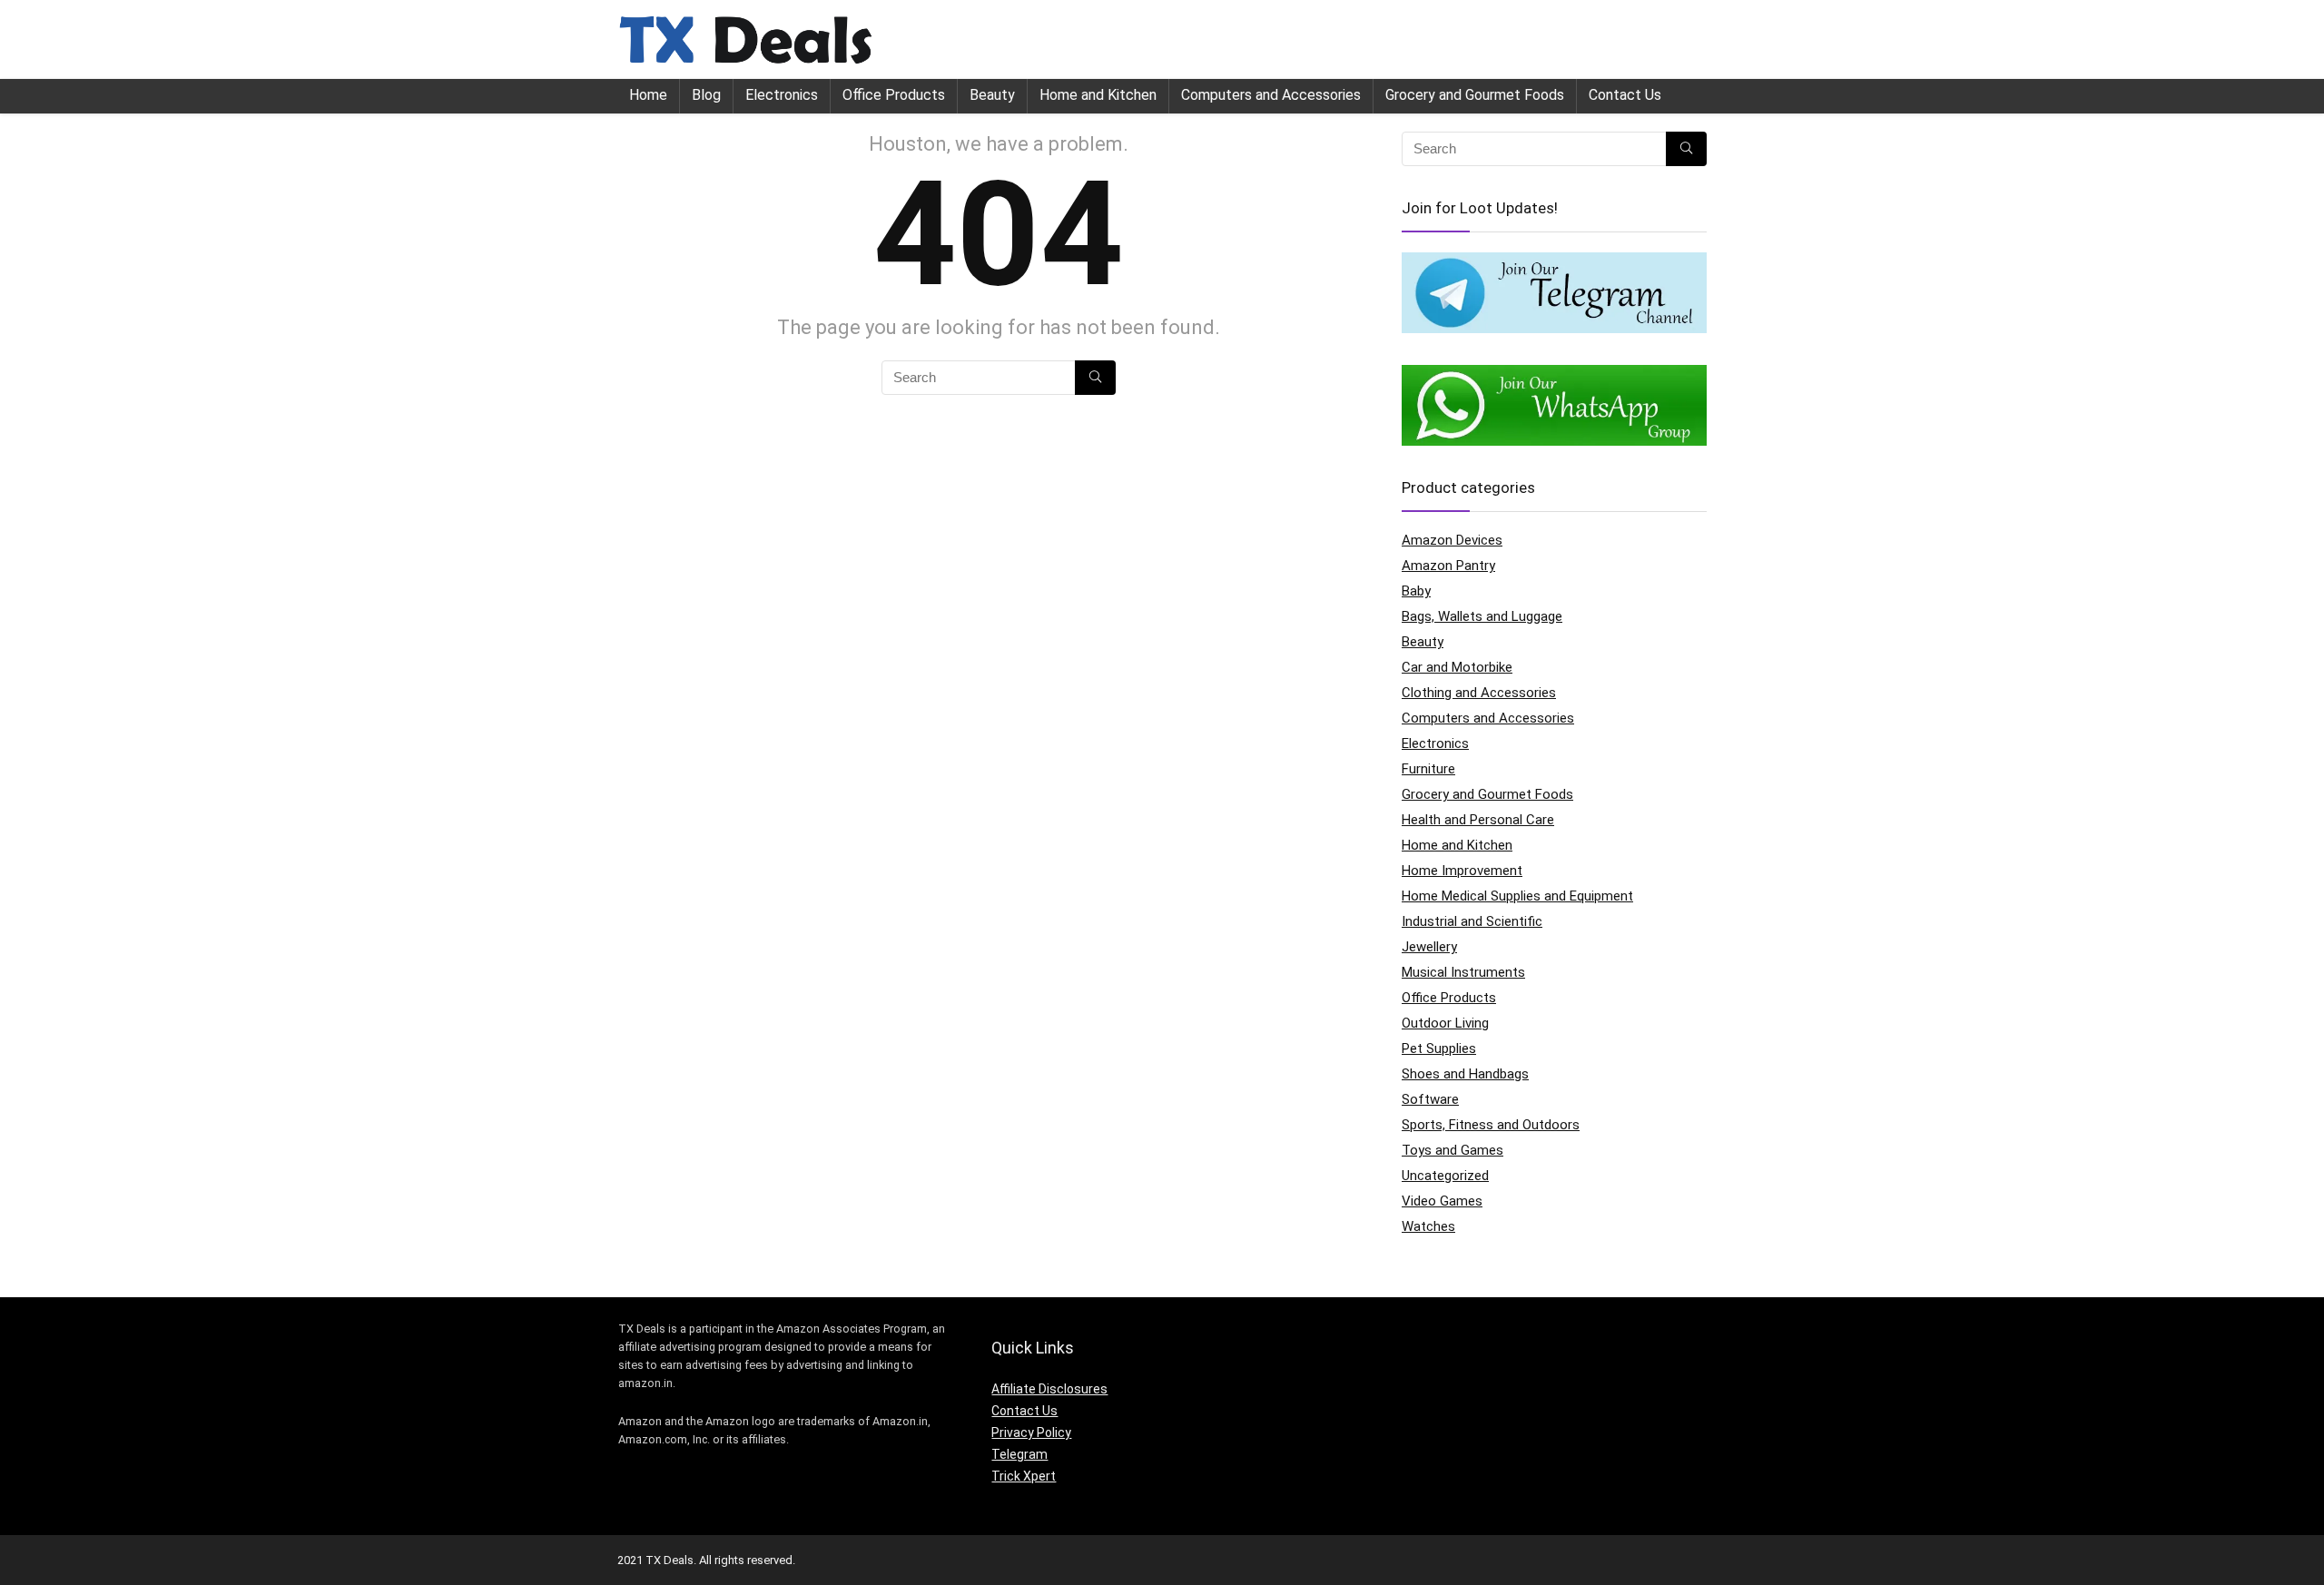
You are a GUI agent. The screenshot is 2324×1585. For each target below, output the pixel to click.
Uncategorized (1445, 1176)
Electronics (782, 95)
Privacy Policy (1031, 1432)
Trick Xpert (1024, 1476)
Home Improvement (1462, 871)
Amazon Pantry (1448, 566)
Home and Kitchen (1098, 95)
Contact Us (1625, 95)
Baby (1416, 591)
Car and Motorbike (1457, 667)
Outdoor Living (1445, 1023)
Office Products (894, 95)
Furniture (1428, 769)
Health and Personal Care (1478, 820)
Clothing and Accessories (1479, 693)
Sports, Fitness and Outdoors (1491, 1125)
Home (648, 95)
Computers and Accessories (1271, 95)
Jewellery (1429, 947)
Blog (706, 95)
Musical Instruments (1463, 972)
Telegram (1019, 1454)
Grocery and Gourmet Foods (1475, 95)
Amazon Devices (1452, 540)
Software (1430, 1099)
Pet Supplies (1439, 1048)
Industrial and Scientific (1472, 921)
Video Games (1442, 1201)
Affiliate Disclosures (1049, 1389)
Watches (1428, 1226)
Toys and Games (1452, 1150)
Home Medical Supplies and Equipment (1517, 896)
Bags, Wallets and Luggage (1482, 616)
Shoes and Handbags (1465, 1074)
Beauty (992, 95)
